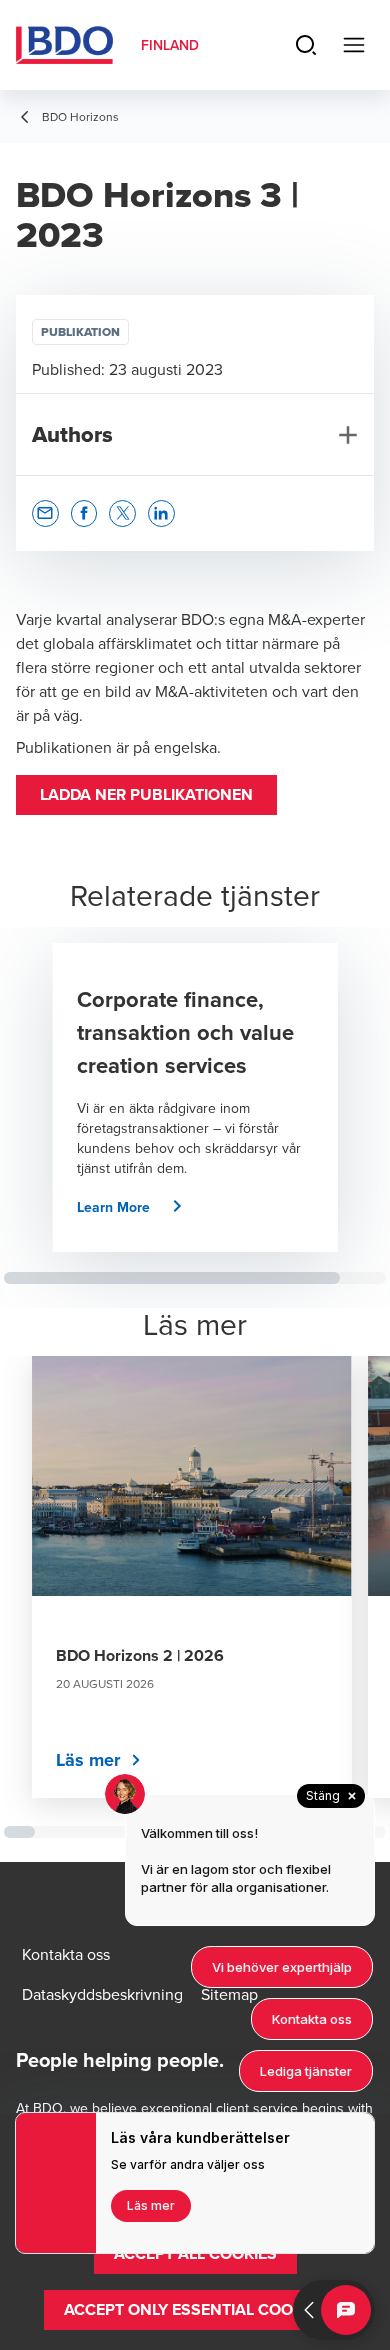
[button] (146, 795)
